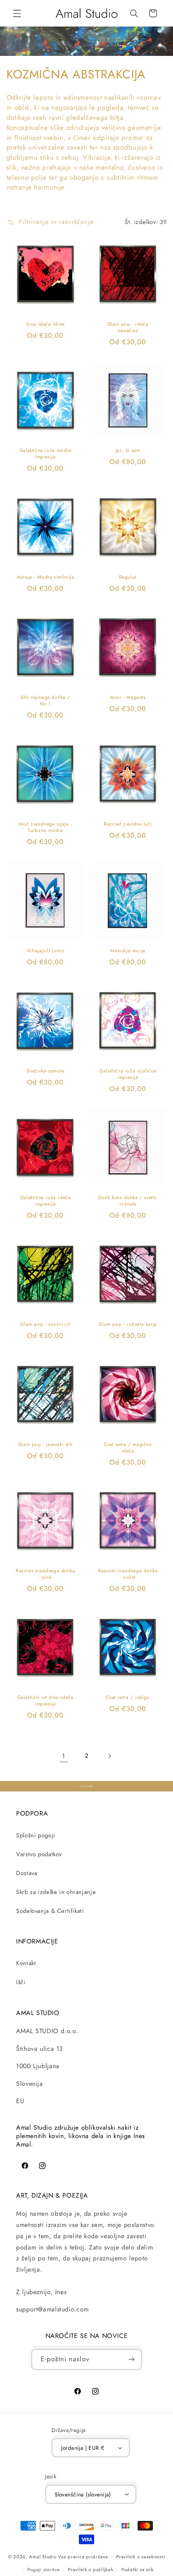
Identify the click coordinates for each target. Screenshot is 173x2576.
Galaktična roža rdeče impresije (45, 1201)
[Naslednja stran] (109, 1756)
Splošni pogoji (36, 1835)
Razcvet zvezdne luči (128, 824)
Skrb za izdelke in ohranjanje (56, 1892)
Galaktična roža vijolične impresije (128, 1074)
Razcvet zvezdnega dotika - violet (128, 1575)
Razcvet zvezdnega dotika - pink (45, 1575)
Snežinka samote (45, 1071)
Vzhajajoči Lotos (45, 951)
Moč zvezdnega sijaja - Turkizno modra (45, 827)
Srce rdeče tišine (45, 325)
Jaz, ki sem (128, 451)
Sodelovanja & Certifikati (50, 1911)
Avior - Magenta (128, 698)
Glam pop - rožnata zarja (128, 1325)
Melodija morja (128, 951)
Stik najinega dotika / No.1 (45, 701)
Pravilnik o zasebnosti (141, 2557)
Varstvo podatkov (39, 1854)
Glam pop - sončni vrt (45, 1325)
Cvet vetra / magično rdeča (128, 1448)
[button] (17, 13)
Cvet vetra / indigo (128, 1698)
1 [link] (64, 1756)
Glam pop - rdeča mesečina (128, 328)
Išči (21, 1982)
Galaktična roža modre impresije (45, 454)
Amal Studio (43, 2557)
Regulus (128, 578)
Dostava (27, 1873)
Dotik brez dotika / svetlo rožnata (128, 1201)
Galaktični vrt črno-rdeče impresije (45, 1701)
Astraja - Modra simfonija (45, 578)
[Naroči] (132, 2359)
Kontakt (26, 1963)
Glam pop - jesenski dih (45, 1445)
